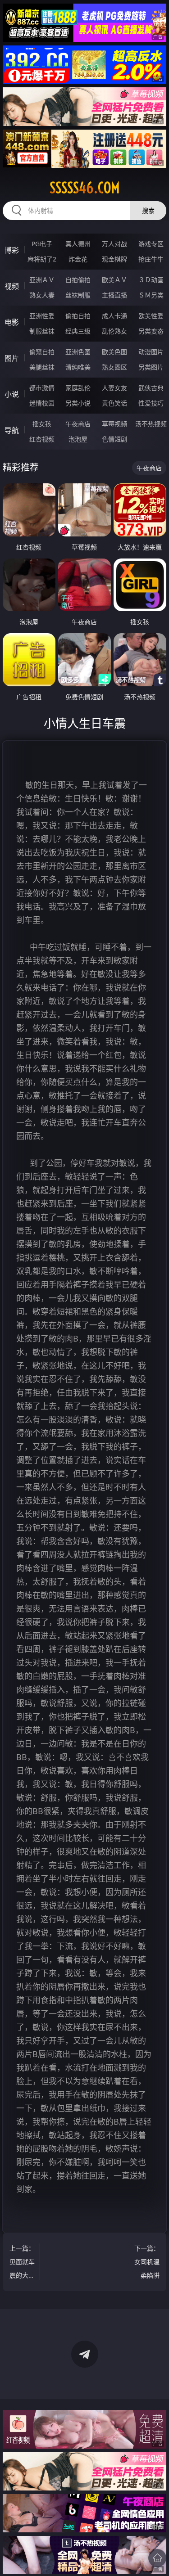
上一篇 (22, 2263)
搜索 (148, 210)
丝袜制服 (78, 295)
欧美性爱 (151, 316)
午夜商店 (78, 424)
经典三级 (78, 331)
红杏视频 (42, 439)
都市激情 (42, 388)
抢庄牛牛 (151, 259)
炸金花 (78, 259)
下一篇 (147, 2262)
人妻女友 (114, 388)
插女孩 (42, 424)
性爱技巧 (151, 403)
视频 (12, 286)
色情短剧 (114, 439)
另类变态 (151, 331)
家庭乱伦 (78, 388)
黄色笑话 (114, 403)
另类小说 (78, 403)
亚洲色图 (78, 352)
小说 (12, 394)
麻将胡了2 (42, 259)
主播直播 (114, 295)
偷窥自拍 (42, 352)
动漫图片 (151, 352)
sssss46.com (85, 188)
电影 (12, 322)
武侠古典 (151, 388)
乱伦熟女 (114, 331)
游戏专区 (151, 244)
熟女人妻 (42, 295)
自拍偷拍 (78, 280)
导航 (12, 430)
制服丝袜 (42, 331)
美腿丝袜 (42, 367)
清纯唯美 (78, 367)
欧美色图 (114, 352)
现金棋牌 (114, 259)
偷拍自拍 (78, 316)
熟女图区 (114, 367)
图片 (12, 358)
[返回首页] (157, 2558)
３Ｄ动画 (151, 280)
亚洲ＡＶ (42, 280)
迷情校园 (42, 403)
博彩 (12, 250)
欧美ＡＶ (114, 280)
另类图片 (151, 367)
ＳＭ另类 (151, 295)
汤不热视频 (151, 424)
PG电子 (42, 244)
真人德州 (78, 244)
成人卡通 (114, 316)
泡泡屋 (78, 439)
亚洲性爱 (42, 316)
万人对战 (114, 244)
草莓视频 (114, 424)
